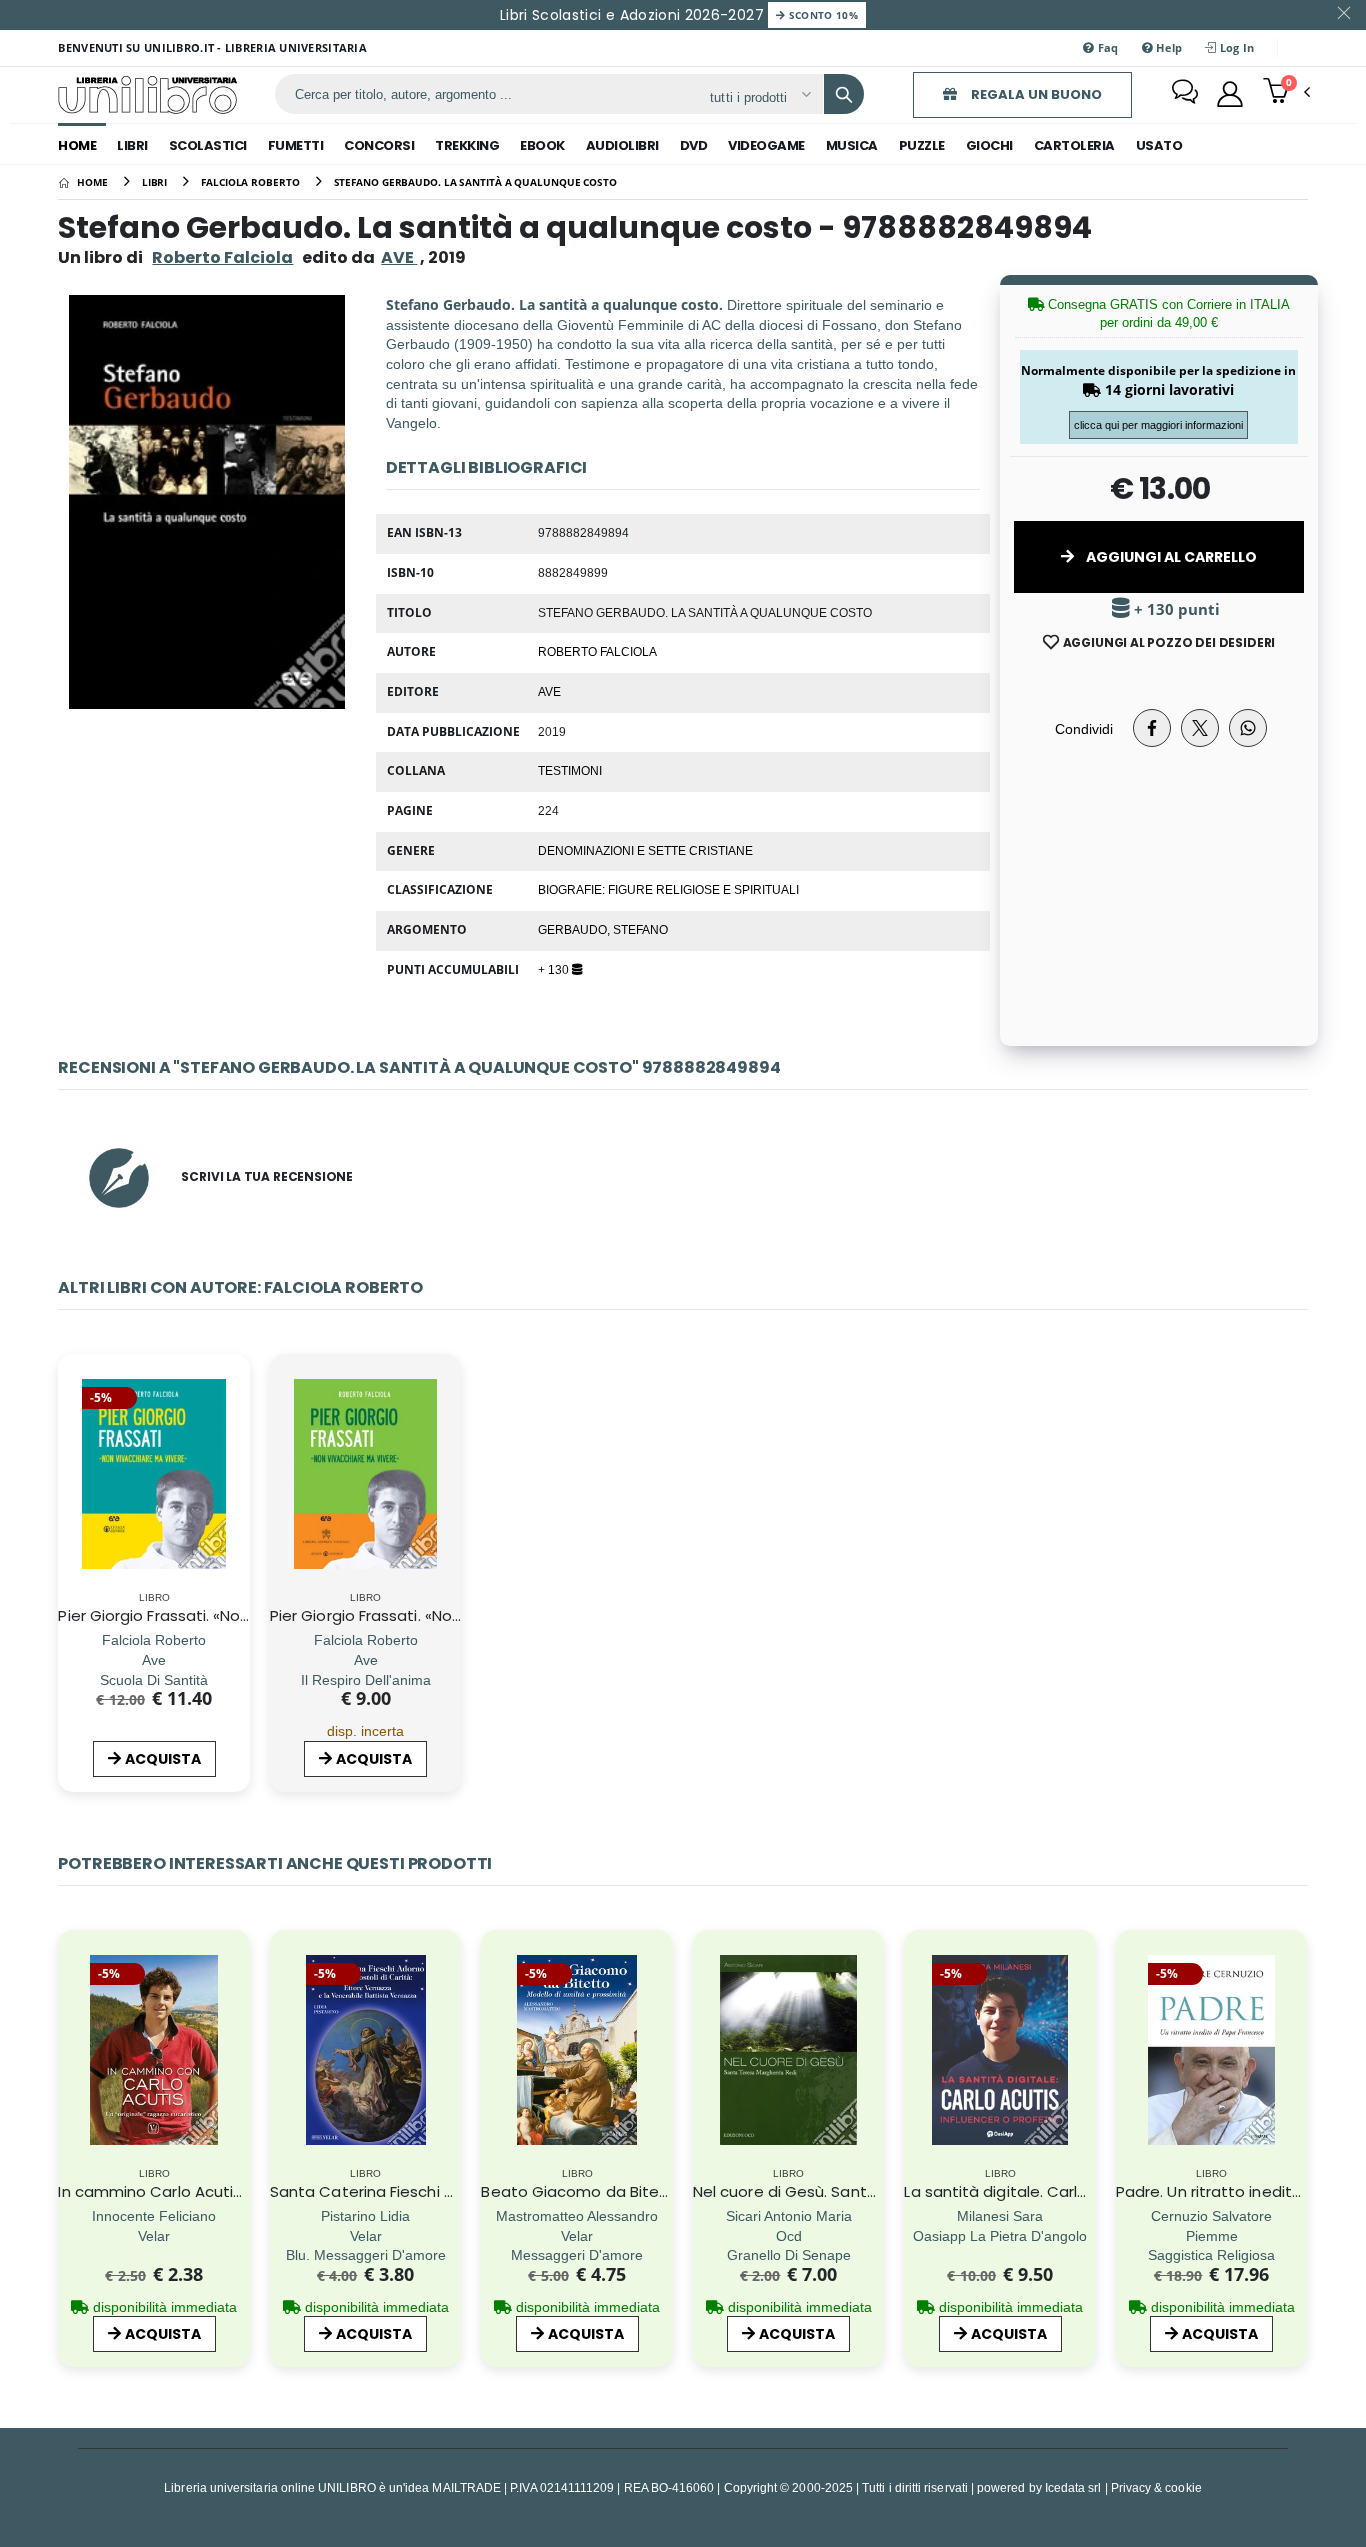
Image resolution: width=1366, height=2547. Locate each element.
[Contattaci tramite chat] (1185, 94)
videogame (766, 145)
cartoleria (1074, 145)
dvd (694, 145)
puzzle (922, 145)
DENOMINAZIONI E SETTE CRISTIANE (645, 850)
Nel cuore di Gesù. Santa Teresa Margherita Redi (874, 2191)
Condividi (1084, 728)
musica (852, 145)
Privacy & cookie (1156, 2487)
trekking (467, 145)
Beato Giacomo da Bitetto (582, 2191)
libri (132, 145)
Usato (1159, 145)
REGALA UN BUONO (1035, 94)
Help (1167, 47)
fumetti (296, 145)
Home (77, 145)
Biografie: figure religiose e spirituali (668, 889)
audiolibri (622, 145)
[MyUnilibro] (1230, 94)
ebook (542, 145)
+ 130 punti (1175, 609)
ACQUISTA (163, 1759)
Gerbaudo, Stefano (603, 929)
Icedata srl (1073, 2487)
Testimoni (570, 770)
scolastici (208, 145)
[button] (1286, 93)
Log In (1236, 47)
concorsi (379, 145)
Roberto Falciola (222, 257)
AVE (549, 691)
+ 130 (555, 969)
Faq (1107, 47)
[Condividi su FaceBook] (1152, 728)
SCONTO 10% (821, 15)
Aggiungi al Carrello (1170, 557)
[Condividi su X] (1200, 728)
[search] (844, 94)
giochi (989, 145)
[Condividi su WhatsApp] (1248, 728)
